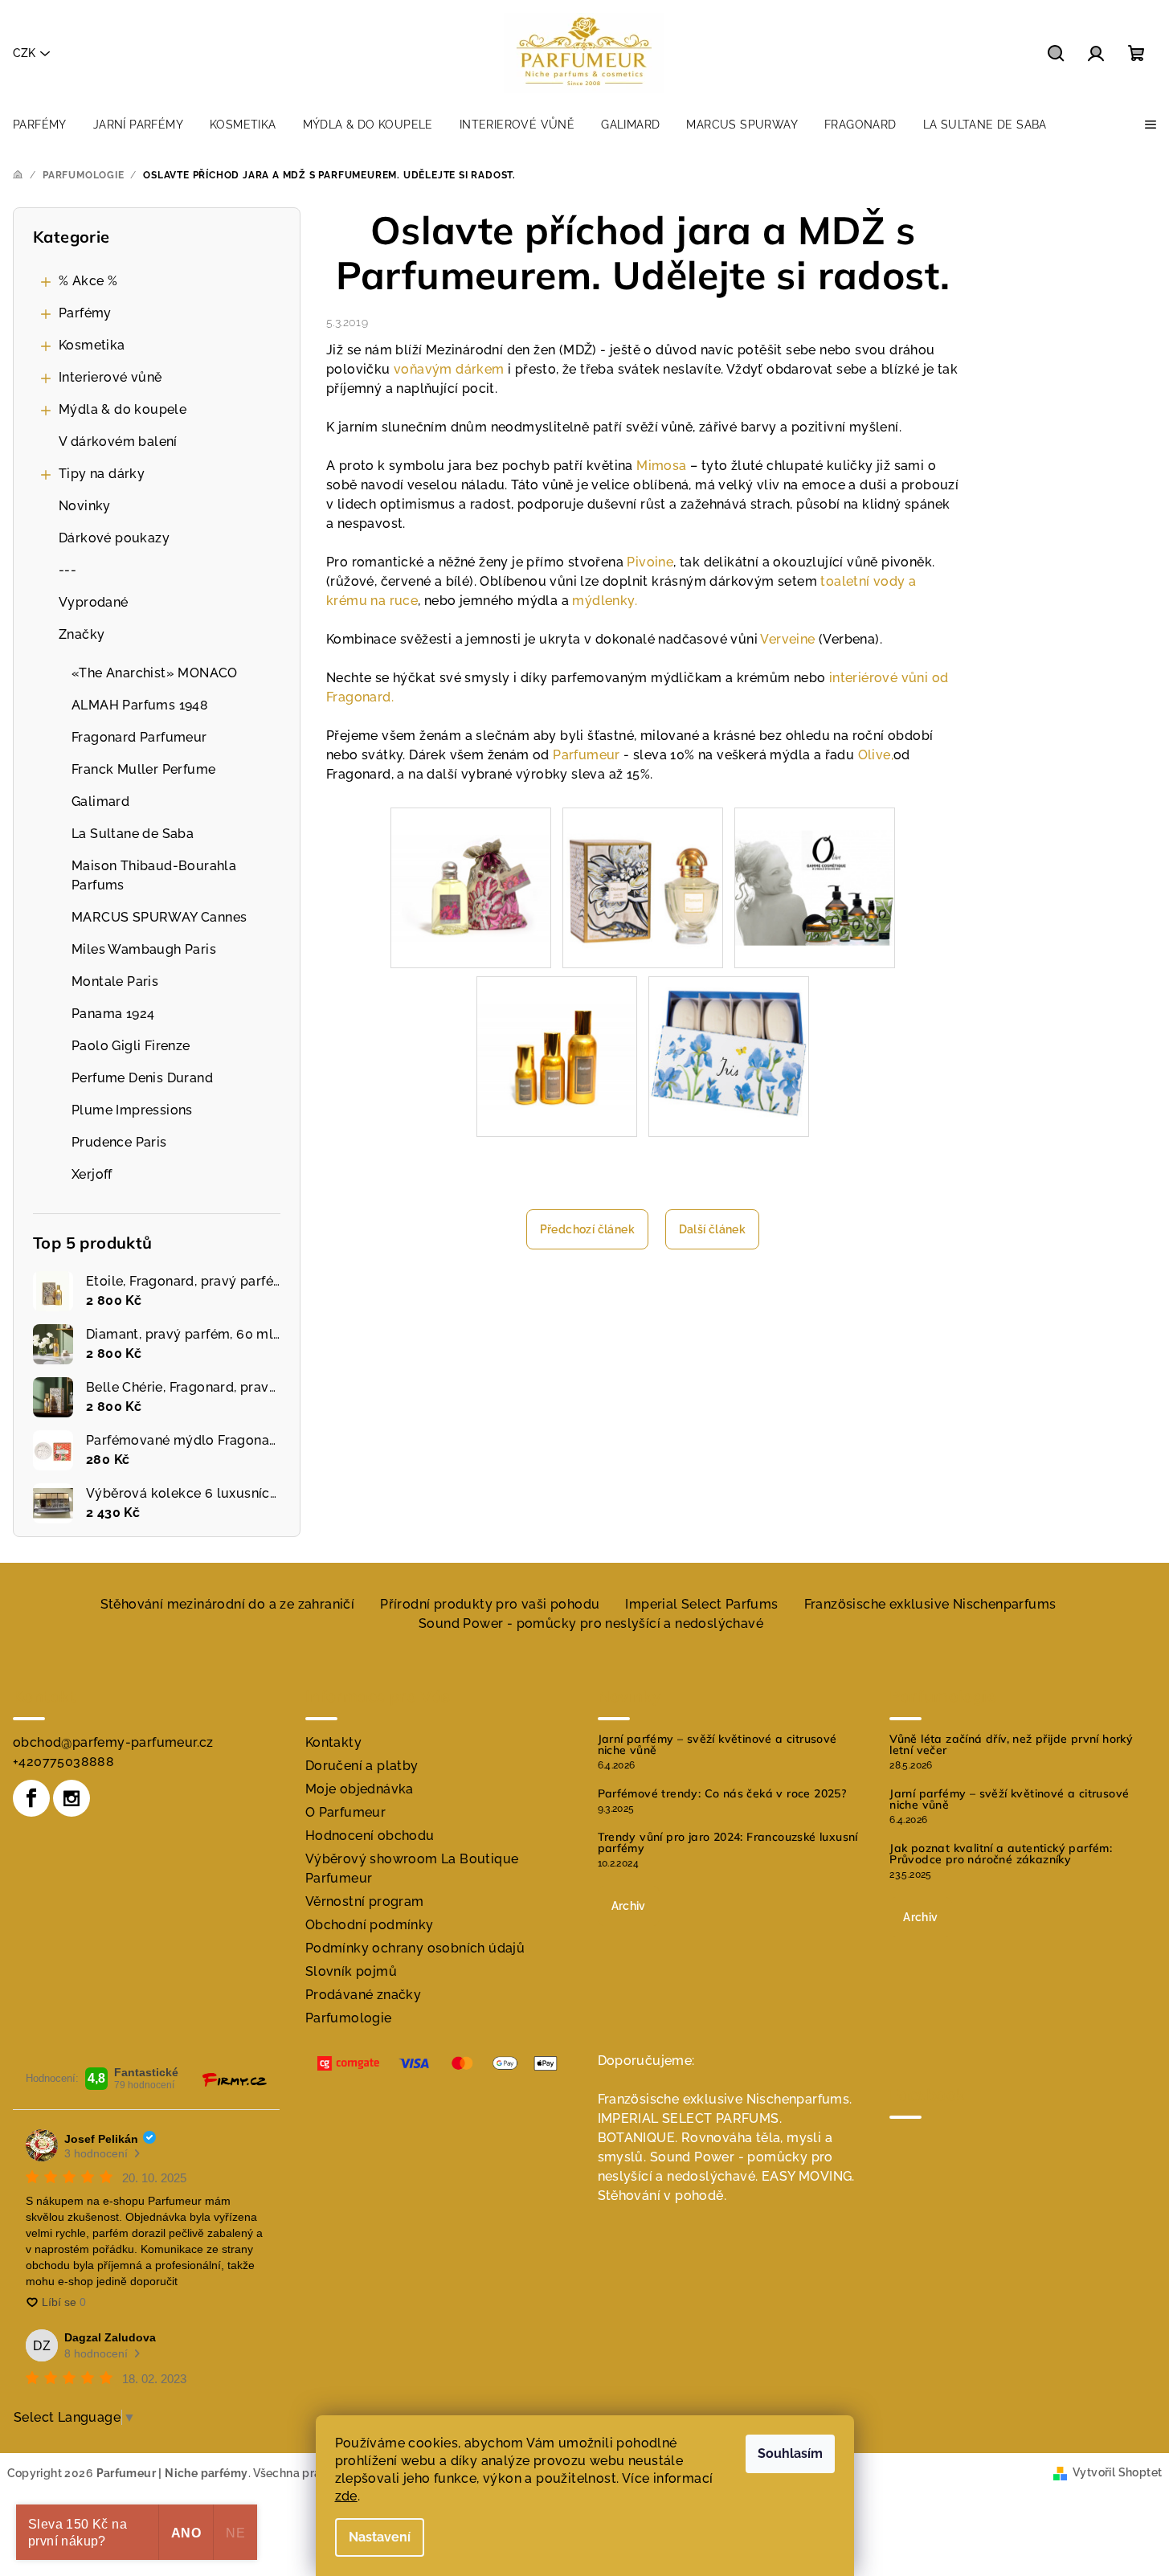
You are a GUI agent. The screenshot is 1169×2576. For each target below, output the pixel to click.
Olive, (876, 755)
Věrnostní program (365, 1901)
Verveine (787, 639)
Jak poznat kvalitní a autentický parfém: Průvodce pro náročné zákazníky (1001, 1854)
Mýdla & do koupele (123, 409)
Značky (82, 634)
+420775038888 (63, 1762)
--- (67, 570)
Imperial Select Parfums (701, 1604)
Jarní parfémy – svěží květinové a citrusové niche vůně (717, 1744)
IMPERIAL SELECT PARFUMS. (690, 2118)
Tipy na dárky (102, 474)
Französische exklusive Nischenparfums (930, 1604)
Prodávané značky (363, 1995)
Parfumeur (587, 755)
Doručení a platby (362, 1766)
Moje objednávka (360, 1789)
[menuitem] (40, 125)
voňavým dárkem (449, 369)
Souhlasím (790, 2453)
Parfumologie (349, 2018)
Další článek (713, 1229)
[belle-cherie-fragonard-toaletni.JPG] (471, 860)
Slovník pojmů (351, 1971)
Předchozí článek (587, 1229)
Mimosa (661, 466)
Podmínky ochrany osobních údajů (415, 1948)
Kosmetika (92, 345)
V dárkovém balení (118, 442)
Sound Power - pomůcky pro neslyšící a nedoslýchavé (591, 1623)
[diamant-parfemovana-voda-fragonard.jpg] (643, 887)
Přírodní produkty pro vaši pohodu (490, 1604)
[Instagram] (72, 1798)
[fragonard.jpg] (815, 864)
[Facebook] (31, 1798)
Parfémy (85, 313)
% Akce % (88, 281)
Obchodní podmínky (370, 1925)
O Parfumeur (345, 1812)
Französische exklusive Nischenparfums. (725, 2099)
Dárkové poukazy (114, 538)
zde (346, 2496)
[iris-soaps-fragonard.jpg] (729, 1055)
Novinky (85, 506)
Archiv (629, 1906)
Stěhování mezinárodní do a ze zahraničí (228, 1604)
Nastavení (380, 2537)
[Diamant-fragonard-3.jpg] (557, 1029)
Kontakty (333, 1742)
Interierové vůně (110, 377)
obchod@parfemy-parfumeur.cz (113, 1742)
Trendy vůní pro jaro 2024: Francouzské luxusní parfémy (728, 1842)
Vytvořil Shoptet (1117, 2472)
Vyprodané (94, 602)
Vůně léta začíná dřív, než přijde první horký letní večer (1011, 1744)
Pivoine (650, 562)
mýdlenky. (605, 601)
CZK (24, 53)
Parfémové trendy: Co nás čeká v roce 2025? (722, 1793)
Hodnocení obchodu (370, 1836)
